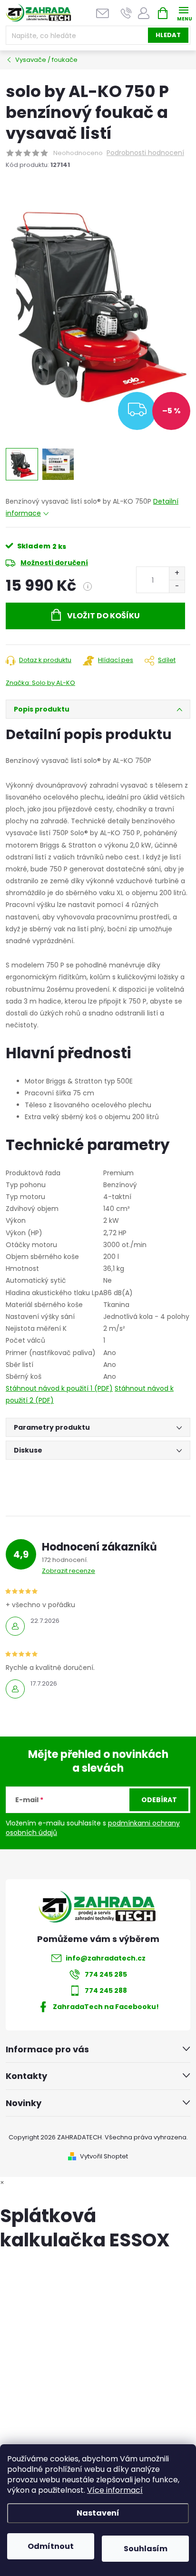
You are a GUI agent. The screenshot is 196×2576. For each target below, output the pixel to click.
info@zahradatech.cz (106, 1958)
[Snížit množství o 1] (177, 586)
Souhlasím (146, 2549)
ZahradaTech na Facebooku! (106, 2007)
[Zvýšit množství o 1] (177, 573)
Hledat (168, 35)
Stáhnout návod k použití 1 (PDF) (59, 1388)
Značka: (40, 683)
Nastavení (98, 2513)
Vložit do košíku (103, 616)
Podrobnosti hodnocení (145, 153)
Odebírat (159, 1800)
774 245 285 (106, 1974)
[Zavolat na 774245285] (126, 13)
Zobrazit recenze (69, 1571)
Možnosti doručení (54, 563)
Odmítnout (51, 2546)
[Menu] (183, 13)
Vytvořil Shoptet (104, 2156)
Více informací (115, 2490)
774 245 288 (106, 1991)
